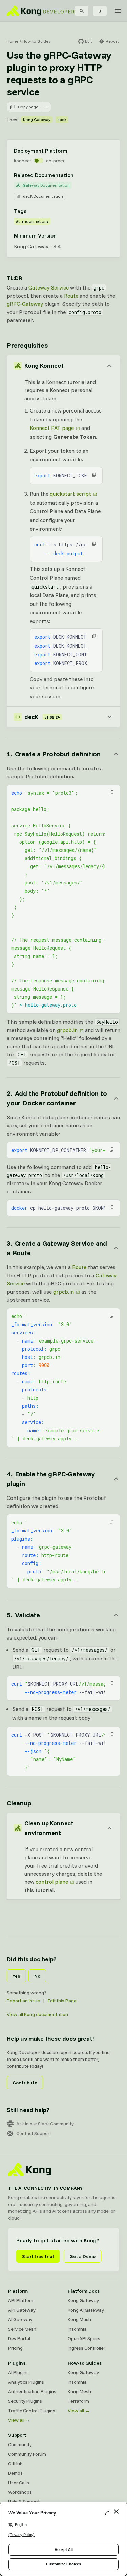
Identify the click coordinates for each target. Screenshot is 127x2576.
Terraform (78, 2401)
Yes (16, 1976)
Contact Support (34, 2133)
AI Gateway (20, 2319)
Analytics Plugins (26, 2382)
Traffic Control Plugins (32, 2411)
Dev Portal (19, 2338)
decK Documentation (43, 196)
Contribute (25, 2083)
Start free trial (38, 2256)
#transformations (32, 221)
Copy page (28, 107)
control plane (52, 1882)
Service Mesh (22, 2329)
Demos (15, 2473)
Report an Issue (23, 2001)
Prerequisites (27, 345)
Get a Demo (82, 2256)
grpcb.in (67, 1030)
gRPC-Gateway (25, 304)
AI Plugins (18, 2372)
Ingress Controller (87, 2348)
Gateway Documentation (46, 185)
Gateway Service (49, 287)
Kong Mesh (79, 2319)
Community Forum (27, 2454)
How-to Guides (36, 41)
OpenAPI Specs (84, 2338)
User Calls (19, 2483)
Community (20, 2444)
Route (71, 296)
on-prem (55, 161)
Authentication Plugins (32, 2391)
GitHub (15, 2464)
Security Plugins (25, 2401)
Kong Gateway (37, 119)
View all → (19, 2420)
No (37, 1976)
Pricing (15, 2348)
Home (13, 41)
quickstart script (70, 494)
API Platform (21, 2300)
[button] (94, 475)
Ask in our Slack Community (45, 2124)
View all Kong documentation (37, 2014)
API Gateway (22, 2310)
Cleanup (19, 1803)
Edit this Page (62, 2001)
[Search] (82, 11)
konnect (23, 161)
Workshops (20, 2492)
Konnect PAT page (52, 428)
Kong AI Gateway (86, 2310)
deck (62, 119)
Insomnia (77, 2329)
